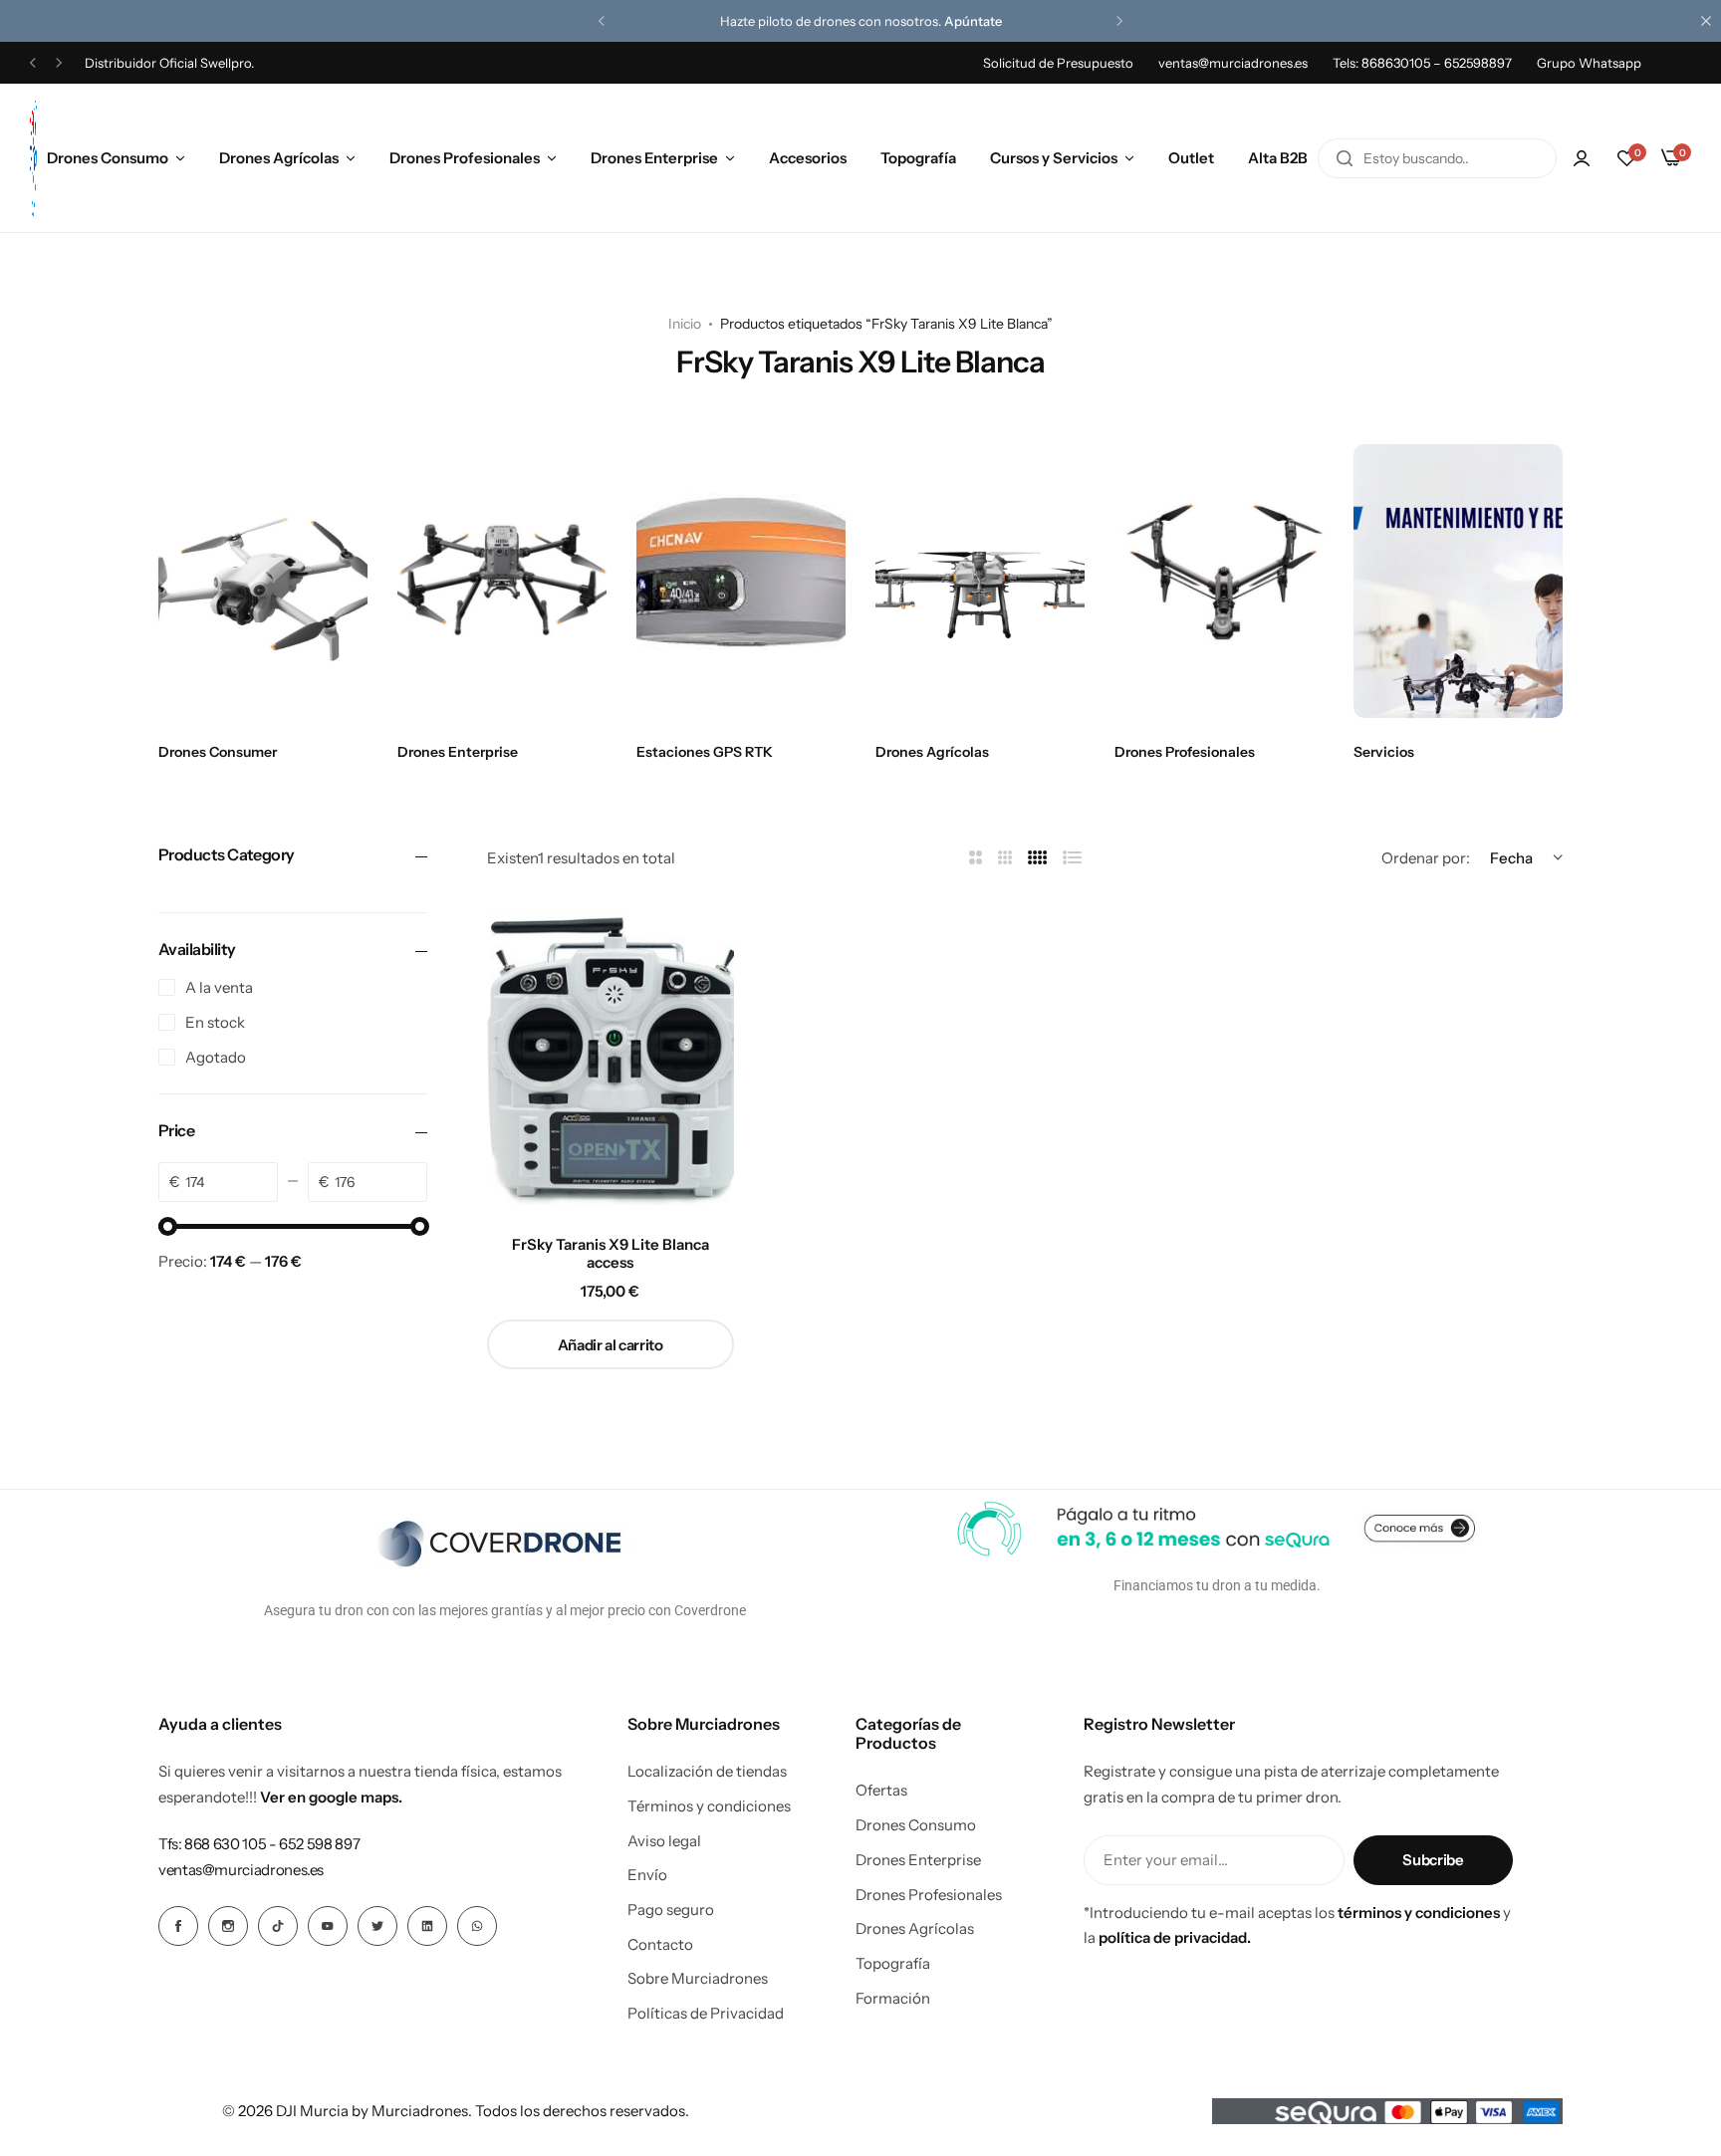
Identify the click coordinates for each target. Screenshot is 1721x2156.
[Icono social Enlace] (178, 1926)
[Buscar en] (1345, 158)
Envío (647, 1875)
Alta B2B (1278, 158)
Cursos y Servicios (1054, 158)
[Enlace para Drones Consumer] (263, 581)
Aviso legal (664, 1841)
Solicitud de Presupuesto (1058, 63)
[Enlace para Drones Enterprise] (502, 581)
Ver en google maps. (331, 1797)
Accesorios (808, 158)
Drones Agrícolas (279, 158)
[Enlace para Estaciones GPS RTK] (741, 581)
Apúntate (973, 21)
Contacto (660, 1945)
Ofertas (881, 1791)
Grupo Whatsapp (1589, 63)
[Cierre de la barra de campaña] (1706, 21)
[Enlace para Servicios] (1458, 581)
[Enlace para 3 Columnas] (1005, 858)
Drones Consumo (108, 158)
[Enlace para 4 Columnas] (1038, 858)
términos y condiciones (1419, 1913)
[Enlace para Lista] (1073, 858)
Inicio (685, 324)
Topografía (918, 158)
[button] (602, 21)
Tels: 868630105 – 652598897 (1422, 63)
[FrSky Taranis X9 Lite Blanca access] (611, 1057)
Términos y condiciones (709, 1806)
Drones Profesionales (465, 158)
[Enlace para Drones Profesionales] (1219, 581)
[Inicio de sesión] (1582, 158)
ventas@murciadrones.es (1233, 63)
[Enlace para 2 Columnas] (976, 858)
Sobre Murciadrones (698, 1979)
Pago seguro (671, 1910)
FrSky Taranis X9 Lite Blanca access (611, 1254)
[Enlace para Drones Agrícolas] (980, 581)
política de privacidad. (1175, 1937)
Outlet (1191, 158)
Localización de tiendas (707, 1772)
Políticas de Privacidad (706, 2014)
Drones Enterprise (654, 158)
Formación (893, 1999)
